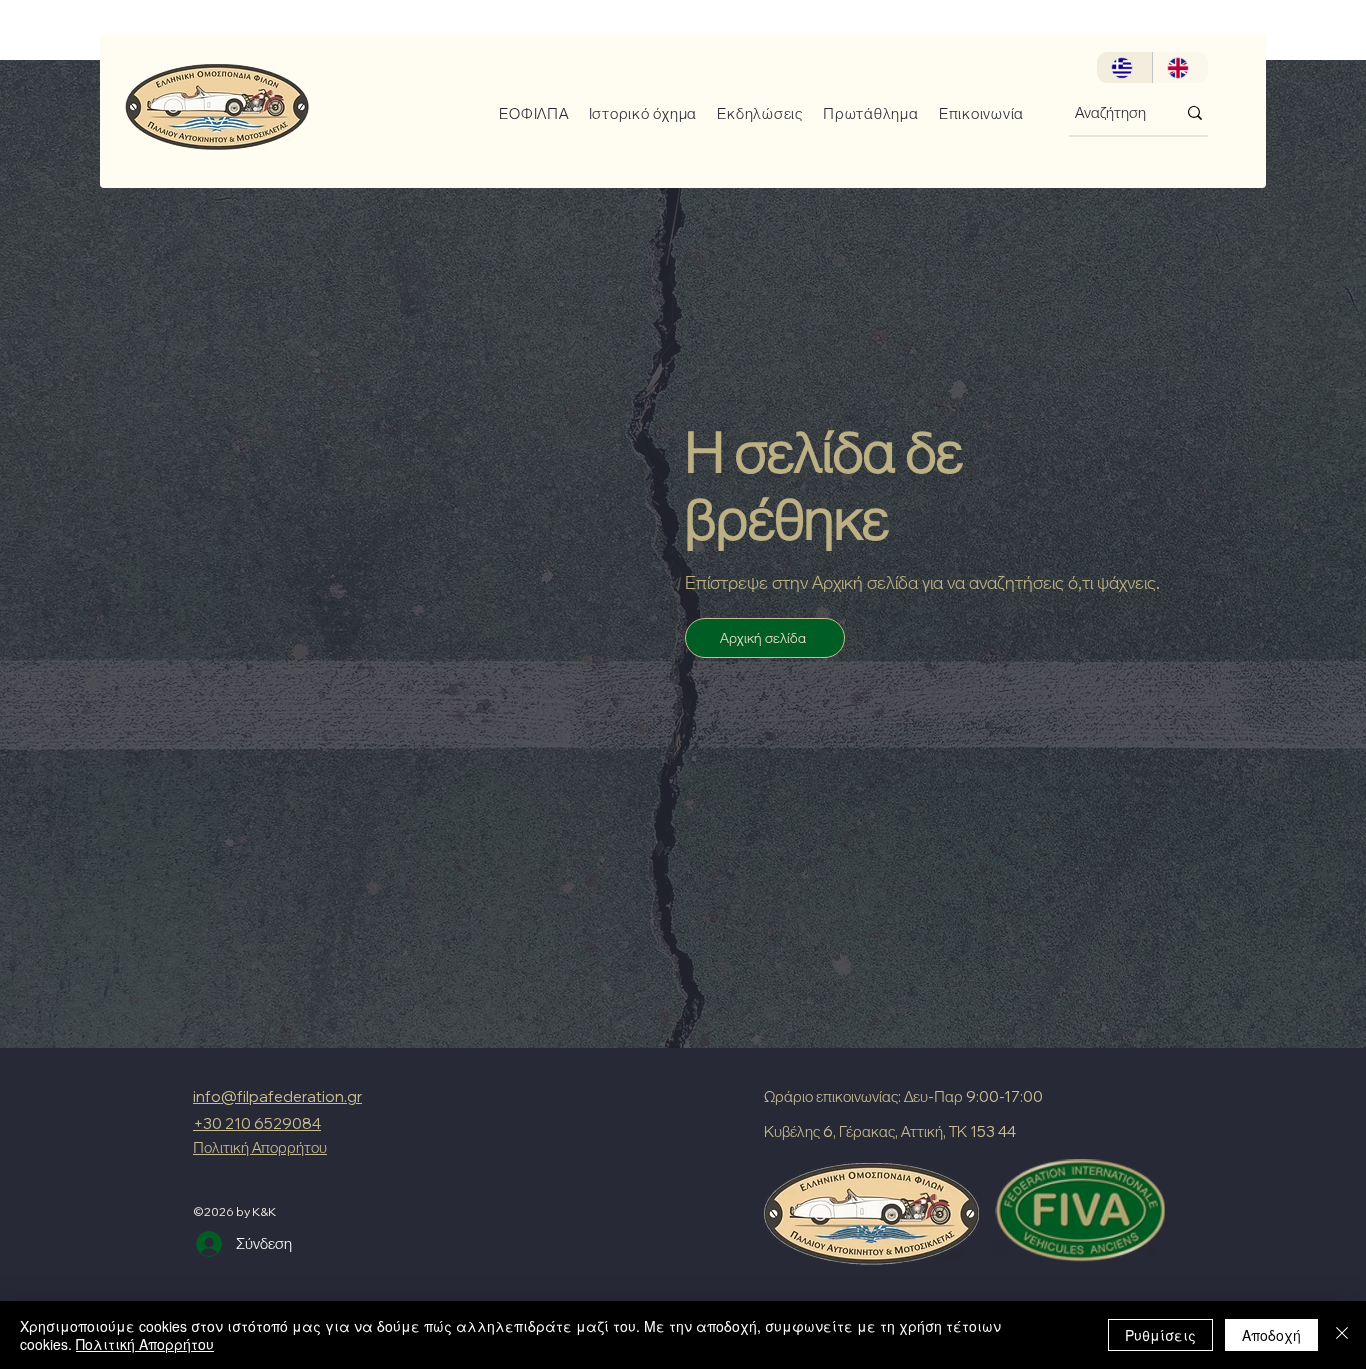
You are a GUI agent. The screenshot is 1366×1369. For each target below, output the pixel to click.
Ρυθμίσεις (1160, 1335)
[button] (526, 113)
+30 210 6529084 (257, 1123)
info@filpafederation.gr (277, 1096)
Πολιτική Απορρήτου (145, 1344)
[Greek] (1124, 67)
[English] (1180, 67)
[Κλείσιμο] (1342, 1335)
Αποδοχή (1271, 1335)
